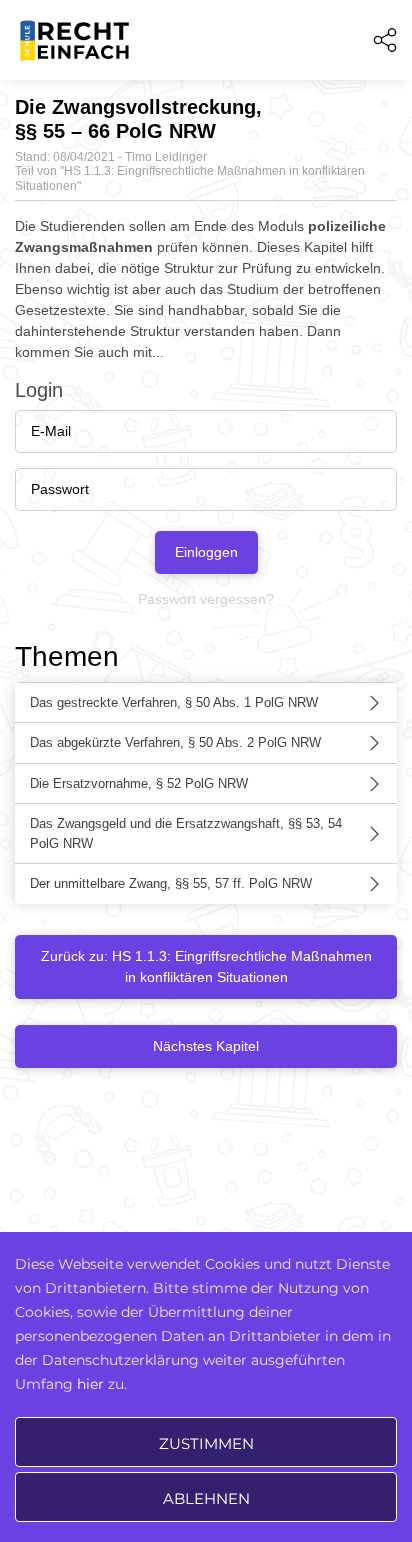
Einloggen (206, 552)
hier (90, 1384)
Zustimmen (206, 1443)
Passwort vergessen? (206, 599)
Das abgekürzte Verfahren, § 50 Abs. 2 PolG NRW (175, 742)
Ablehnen (206, 1498)
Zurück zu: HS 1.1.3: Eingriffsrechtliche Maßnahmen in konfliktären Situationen (206, 966)
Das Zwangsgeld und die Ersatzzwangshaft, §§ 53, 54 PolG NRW (186, 833)
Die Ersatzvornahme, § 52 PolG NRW (139, 783)
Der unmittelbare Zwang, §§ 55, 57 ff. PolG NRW (171, 883)
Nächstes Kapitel (206, 1046)
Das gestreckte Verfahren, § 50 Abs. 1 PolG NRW (174, 702)
